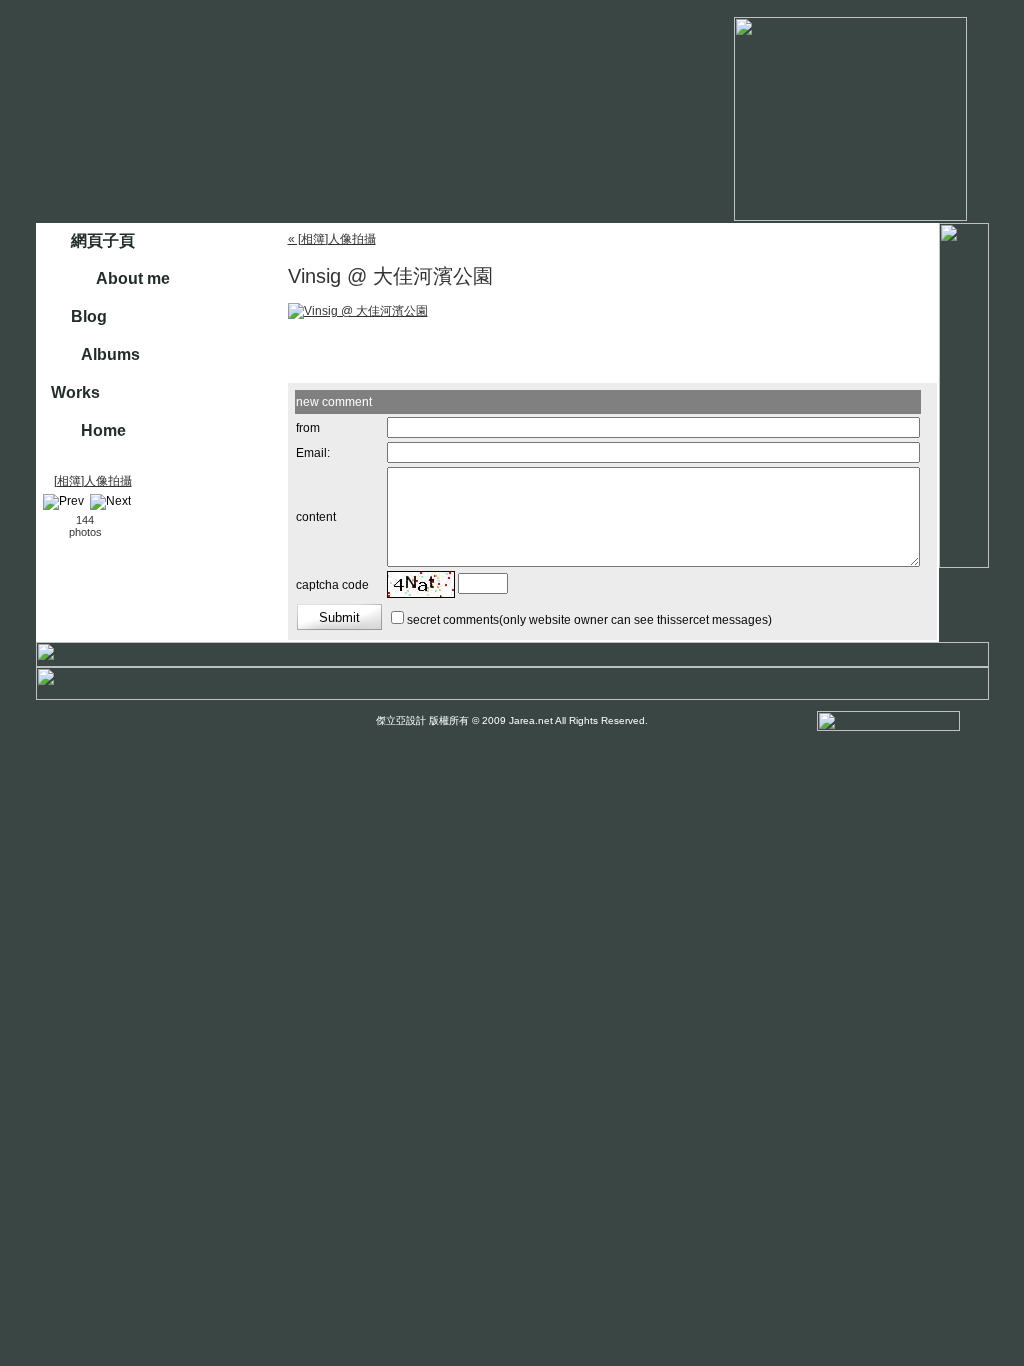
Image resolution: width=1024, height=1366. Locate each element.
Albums (110, 354)
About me (133, 278)
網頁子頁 (103, 240)
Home (103, 430)
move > (119, 526)
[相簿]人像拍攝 (93, 481)
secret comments (453, 620)
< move (52, 526)
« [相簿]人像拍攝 (332, 239)
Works (75, 392)
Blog (89, 316)
